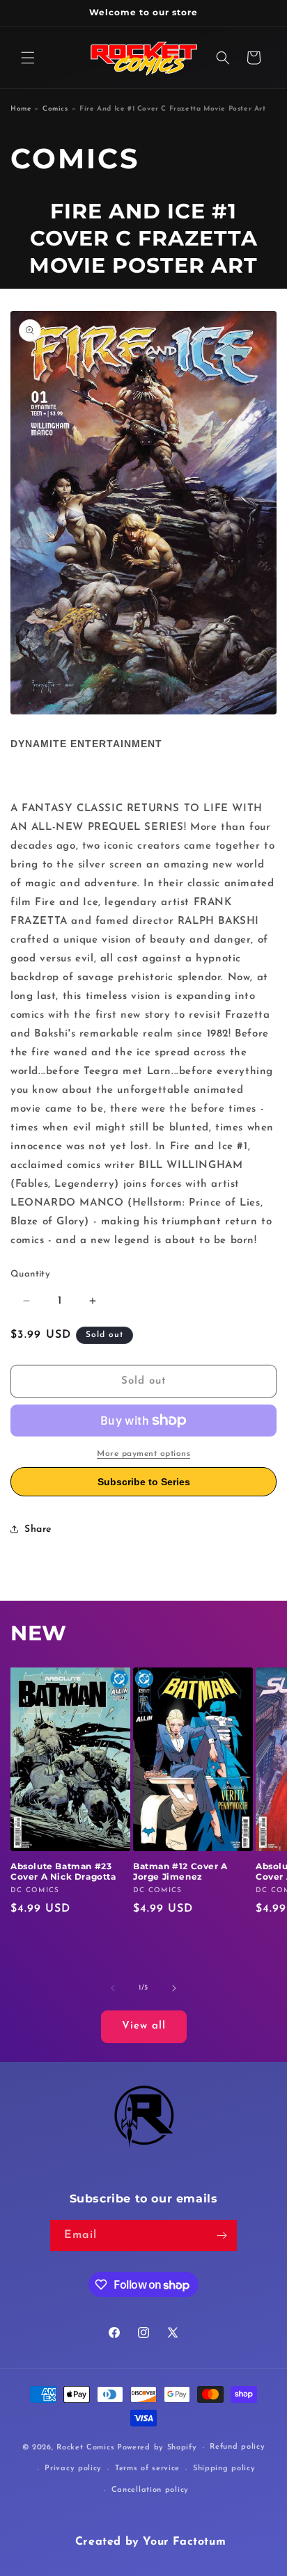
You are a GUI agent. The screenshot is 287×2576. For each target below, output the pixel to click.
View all (144, 2026)
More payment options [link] (143, 1454)
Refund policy (237, 2447)
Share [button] (38, 1529)
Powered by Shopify (157, 2448)
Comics (55, 109)
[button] (28, 58)
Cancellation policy (150, 2490)
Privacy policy (73, 2469)
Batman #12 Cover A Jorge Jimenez (180, 1872)
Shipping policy (224, 2469)
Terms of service (147, 2469)
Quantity (30, 1274)
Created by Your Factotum (150, 2542)
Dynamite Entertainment (86, 744)
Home (21, 109)
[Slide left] (113, 1988)
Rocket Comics (85, 2448)
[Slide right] (174, 1988)
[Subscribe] (222, 2235)
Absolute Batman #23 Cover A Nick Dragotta (63, 1872)
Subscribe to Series (144, 1482)
